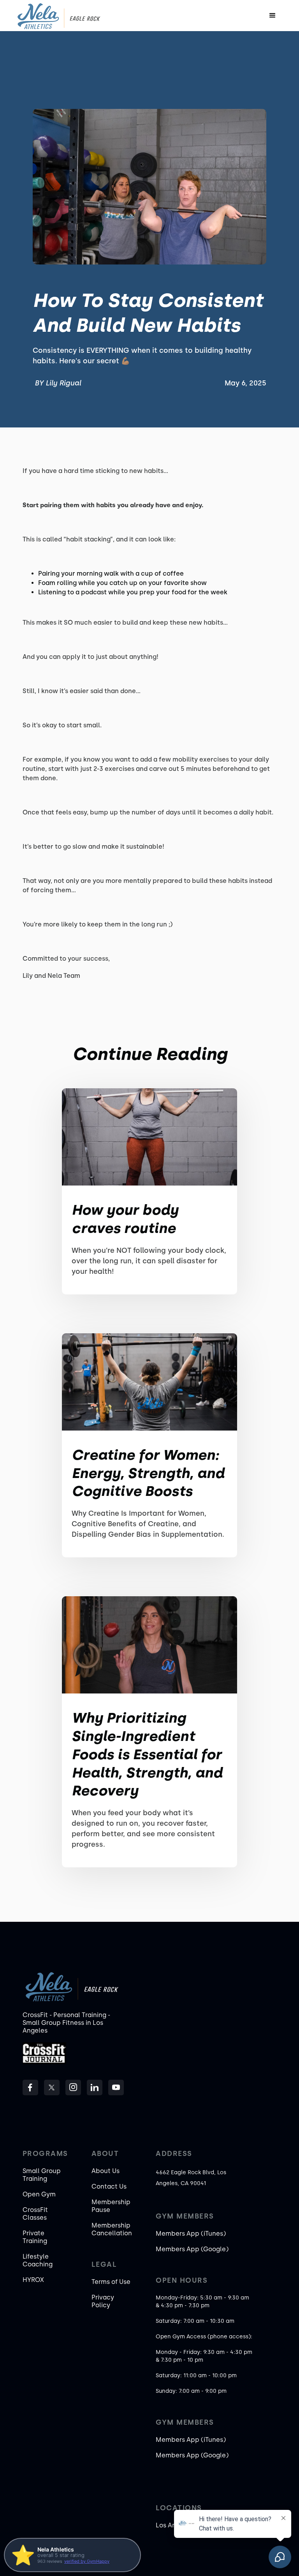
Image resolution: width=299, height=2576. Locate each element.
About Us (106, 2171)
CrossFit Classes (35, 2214)
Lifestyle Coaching (38, 2260)
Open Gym (39, 2194)
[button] (273, 16)
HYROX (33, 2280)
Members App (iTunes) (191, 2234)
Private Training (35, 2237)
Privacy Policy (103, 2301)
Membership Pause (111, 2206)
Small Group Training (42, 2175)
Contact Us (109, 2186)
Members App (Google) (192, 2249)
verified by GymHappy (87, 2561)
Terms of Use (111, 2282)
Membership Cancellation (112, 2229)
